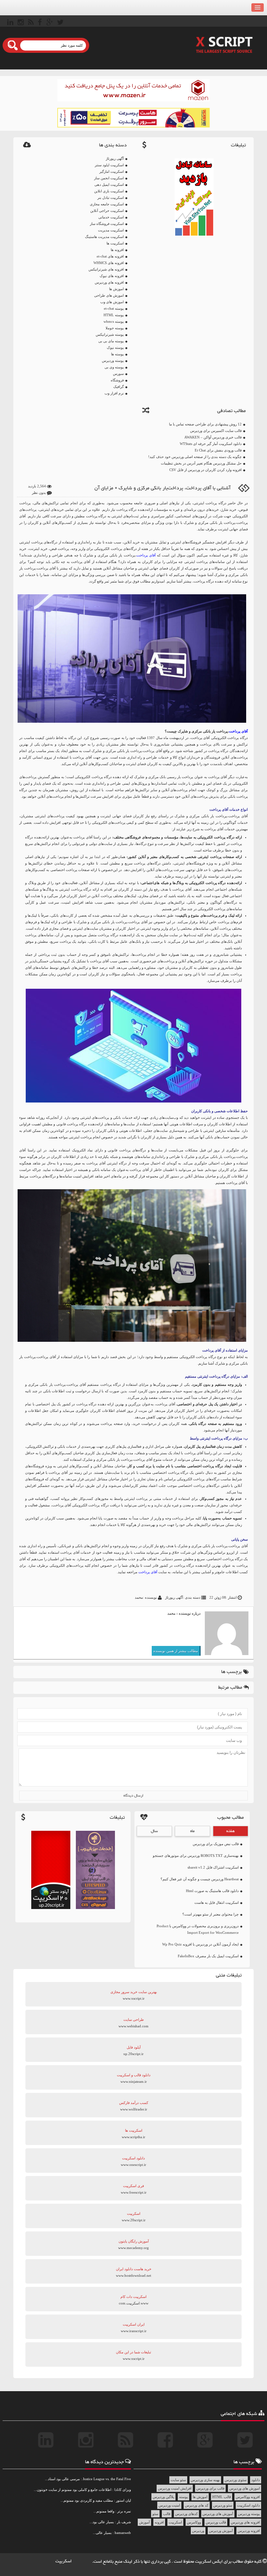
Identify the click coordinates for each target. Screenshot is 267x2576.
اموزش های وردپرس (245, 2488)
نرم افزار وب (114, 393)
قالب (167, 2514)
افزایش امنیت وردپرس (175, 2488)
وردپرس (198, 2531)
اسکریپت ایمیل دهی (109, 185)
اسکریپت (175, 2522)
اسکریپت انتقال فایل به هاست (217, 1902)
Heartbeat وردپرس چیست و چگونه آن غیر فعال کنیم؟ (200, 1879)
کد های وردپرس (197, 2505)
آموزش (144, 2522)
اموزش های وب (112, 302)
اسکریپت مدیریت (111, 230)
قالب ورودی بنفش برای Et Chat (218, 450)
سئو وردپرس (223, 2505)
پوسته (183, 2497)
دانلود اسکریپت (248, 2505)
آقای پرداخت (146, 555)
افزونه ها (117, 250)
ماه (192, 1831)
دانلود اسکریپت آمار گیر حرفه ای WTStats (211, 444)
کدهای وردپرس (186, 2514)
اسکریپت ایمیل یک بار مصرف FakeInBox (208, 1956)
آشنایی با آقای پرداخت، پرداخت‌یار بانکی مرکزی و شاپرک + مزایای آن (162, 488)
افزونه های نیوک (112, 276)
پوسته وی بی (114, 367)
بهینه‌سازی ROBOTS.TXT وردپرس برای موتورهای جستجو (196, 1856)
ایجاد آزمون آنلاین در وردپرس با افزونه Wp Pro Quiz (200, 1944)
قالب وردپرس (216, 2522)
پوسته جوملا (115, 328)
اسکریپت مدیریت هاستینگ (104, 237)
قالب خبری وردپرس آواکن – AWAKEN (213, 437)
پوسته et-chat (114, 308)
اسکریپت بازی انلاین (109, 191)
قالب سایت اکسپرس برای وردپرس (216, 431)
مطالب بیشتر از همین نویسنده (176, 1651)
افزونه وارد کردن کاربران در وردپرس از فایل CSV (205, 470)
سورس (118, 374)
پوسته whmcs (114, 321)
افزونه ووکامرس (248, 2497)
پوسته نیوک (115, 348)
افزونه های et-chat (110, 256)
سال (154, 1831)
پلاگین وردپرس (163, 2497)
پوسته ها (117, 354)
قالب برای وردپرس (210, 2488)
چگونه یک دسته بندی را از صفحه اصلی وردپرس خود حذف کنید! (195, 457)
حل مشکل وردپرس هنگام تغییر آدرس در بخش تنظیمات (201, 463)
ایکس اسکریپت (209, 2562)
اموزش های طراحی (109, 295)
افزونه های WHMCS (109, 263)
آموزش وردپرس (221, 2531)
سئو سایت (178, 2480)
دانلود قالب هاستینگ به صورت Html (212, 1891)
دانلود (256, 2480)
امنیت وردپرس (169, 2505)
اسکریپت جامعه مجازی (107, 204)
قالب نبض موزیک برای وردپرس (216, 1844)
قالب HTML (222, 2497)
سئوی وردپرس (236, 2480)
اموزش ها (116, 289)
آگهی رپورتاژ (115, 158)
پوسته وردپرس (113, 361)
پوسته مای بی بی (111, 341)
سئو (155, 2514)
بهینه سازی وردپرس (205, 2480)
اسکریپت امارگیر (112, 171)
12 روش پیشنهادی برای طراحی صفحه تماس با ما (205, 424)
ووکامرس (194, 2522)
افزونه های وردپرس (109, 282)
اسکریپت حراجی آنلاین (107, 211)
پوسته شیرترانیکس (110, 334)
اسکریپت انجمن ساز (109, 178)
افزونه (159, 2522)
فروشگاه (117, 380)
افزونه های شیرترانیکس (106, 269)
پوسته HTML (114, 315)
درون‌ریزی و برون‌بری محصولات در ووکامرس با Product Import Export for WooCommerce (198, 1929)
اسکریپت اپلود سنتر (109, 165)
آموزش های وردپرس (218, 2514)
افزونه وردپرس (249, 2531)
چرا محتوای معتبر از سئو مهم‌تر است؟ (211, 1914)
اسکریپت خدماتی (111, 217)
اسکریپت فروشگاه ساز (107, 224)
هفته (231, 1831)
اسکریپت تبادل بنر (111, 198)
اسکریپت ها (115, 243)
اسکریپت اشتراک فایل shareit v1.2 (213, 1867)
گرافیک (119, 387)
